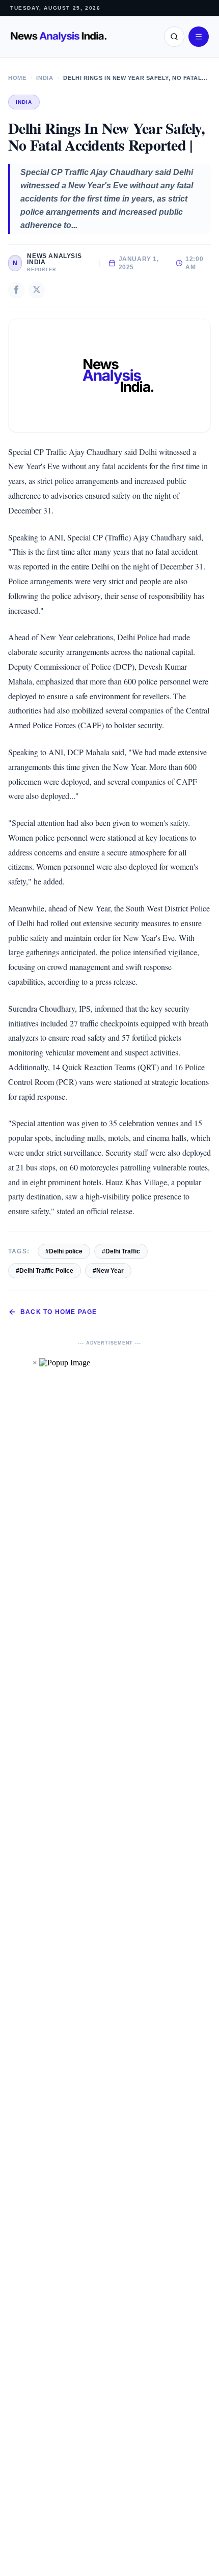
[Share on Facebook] (16, 290)
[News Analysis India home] (59, 37)
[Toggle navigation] (199, 37)
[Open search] (174, 37)
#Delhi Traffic (121, 1251)
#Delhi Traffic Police (45, 1271)
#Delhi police (64, 1251)
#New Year (108, 1271)
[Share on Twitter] (37, 290)
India (45, 78)
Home (17, 78)
